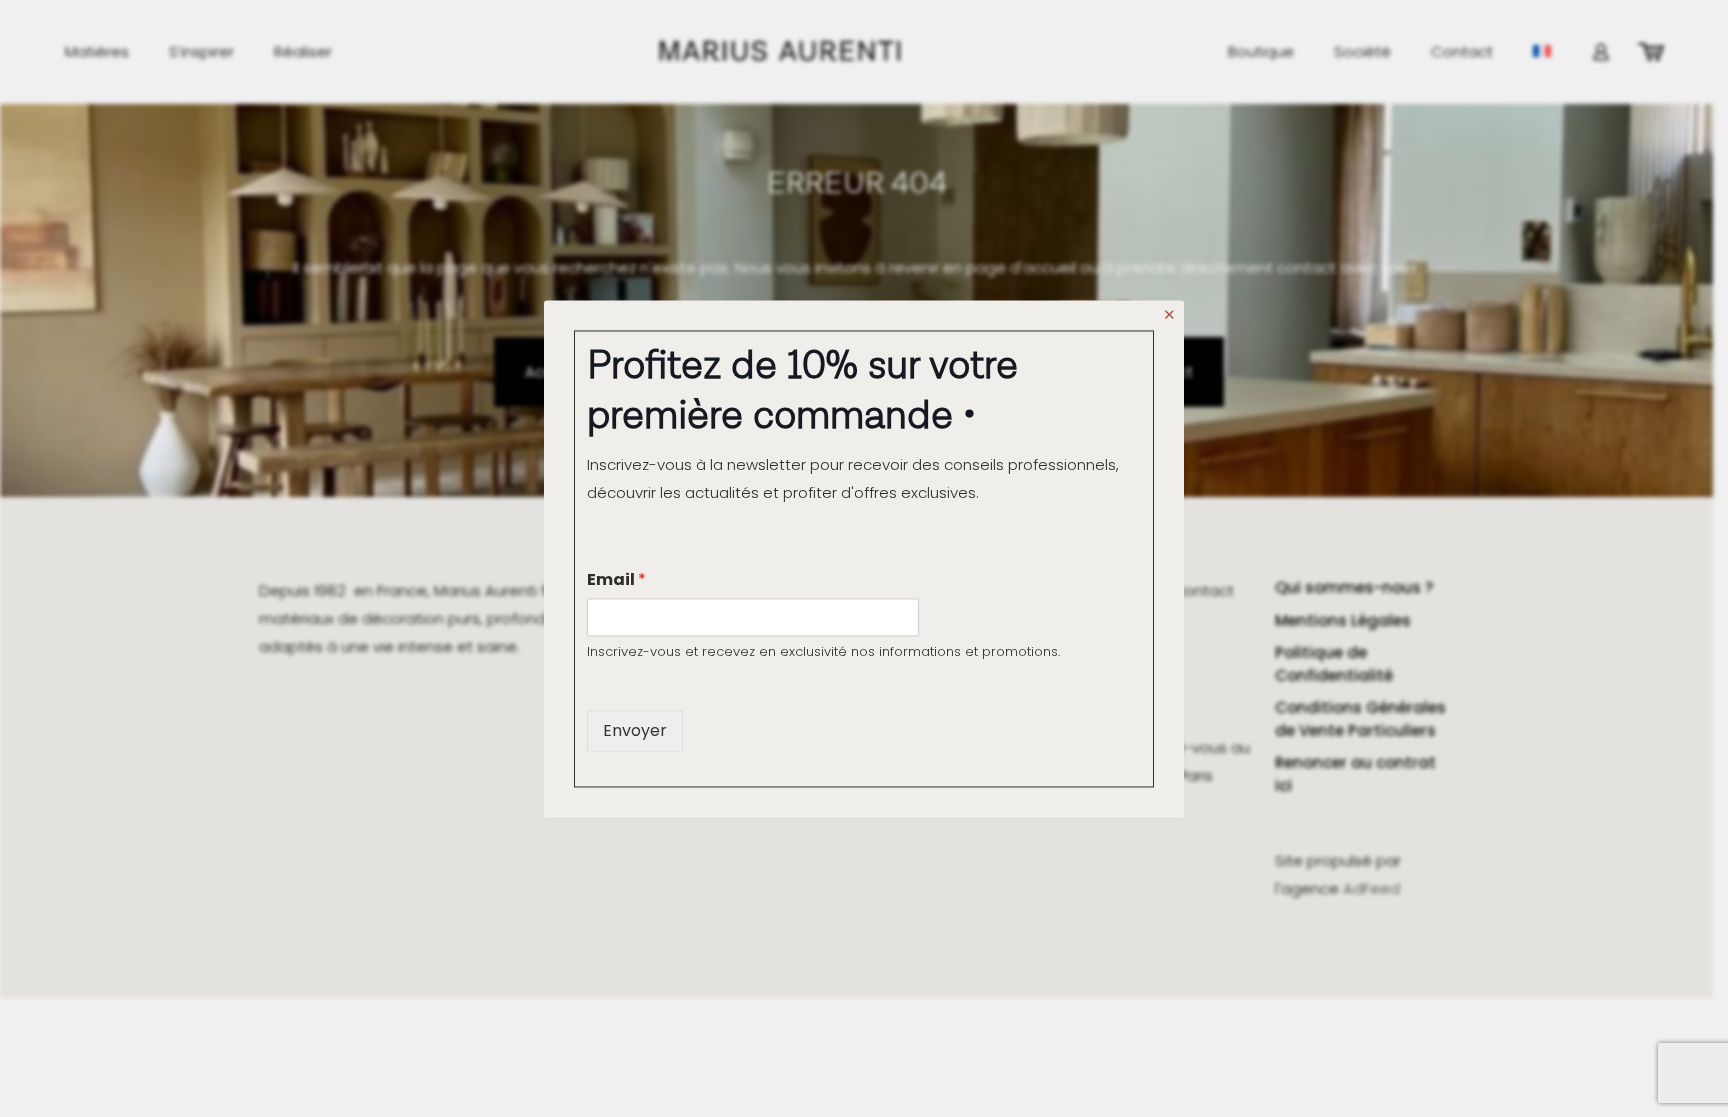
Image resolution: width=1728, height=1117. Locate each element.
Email (616, 579)
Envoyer (635, 731)
